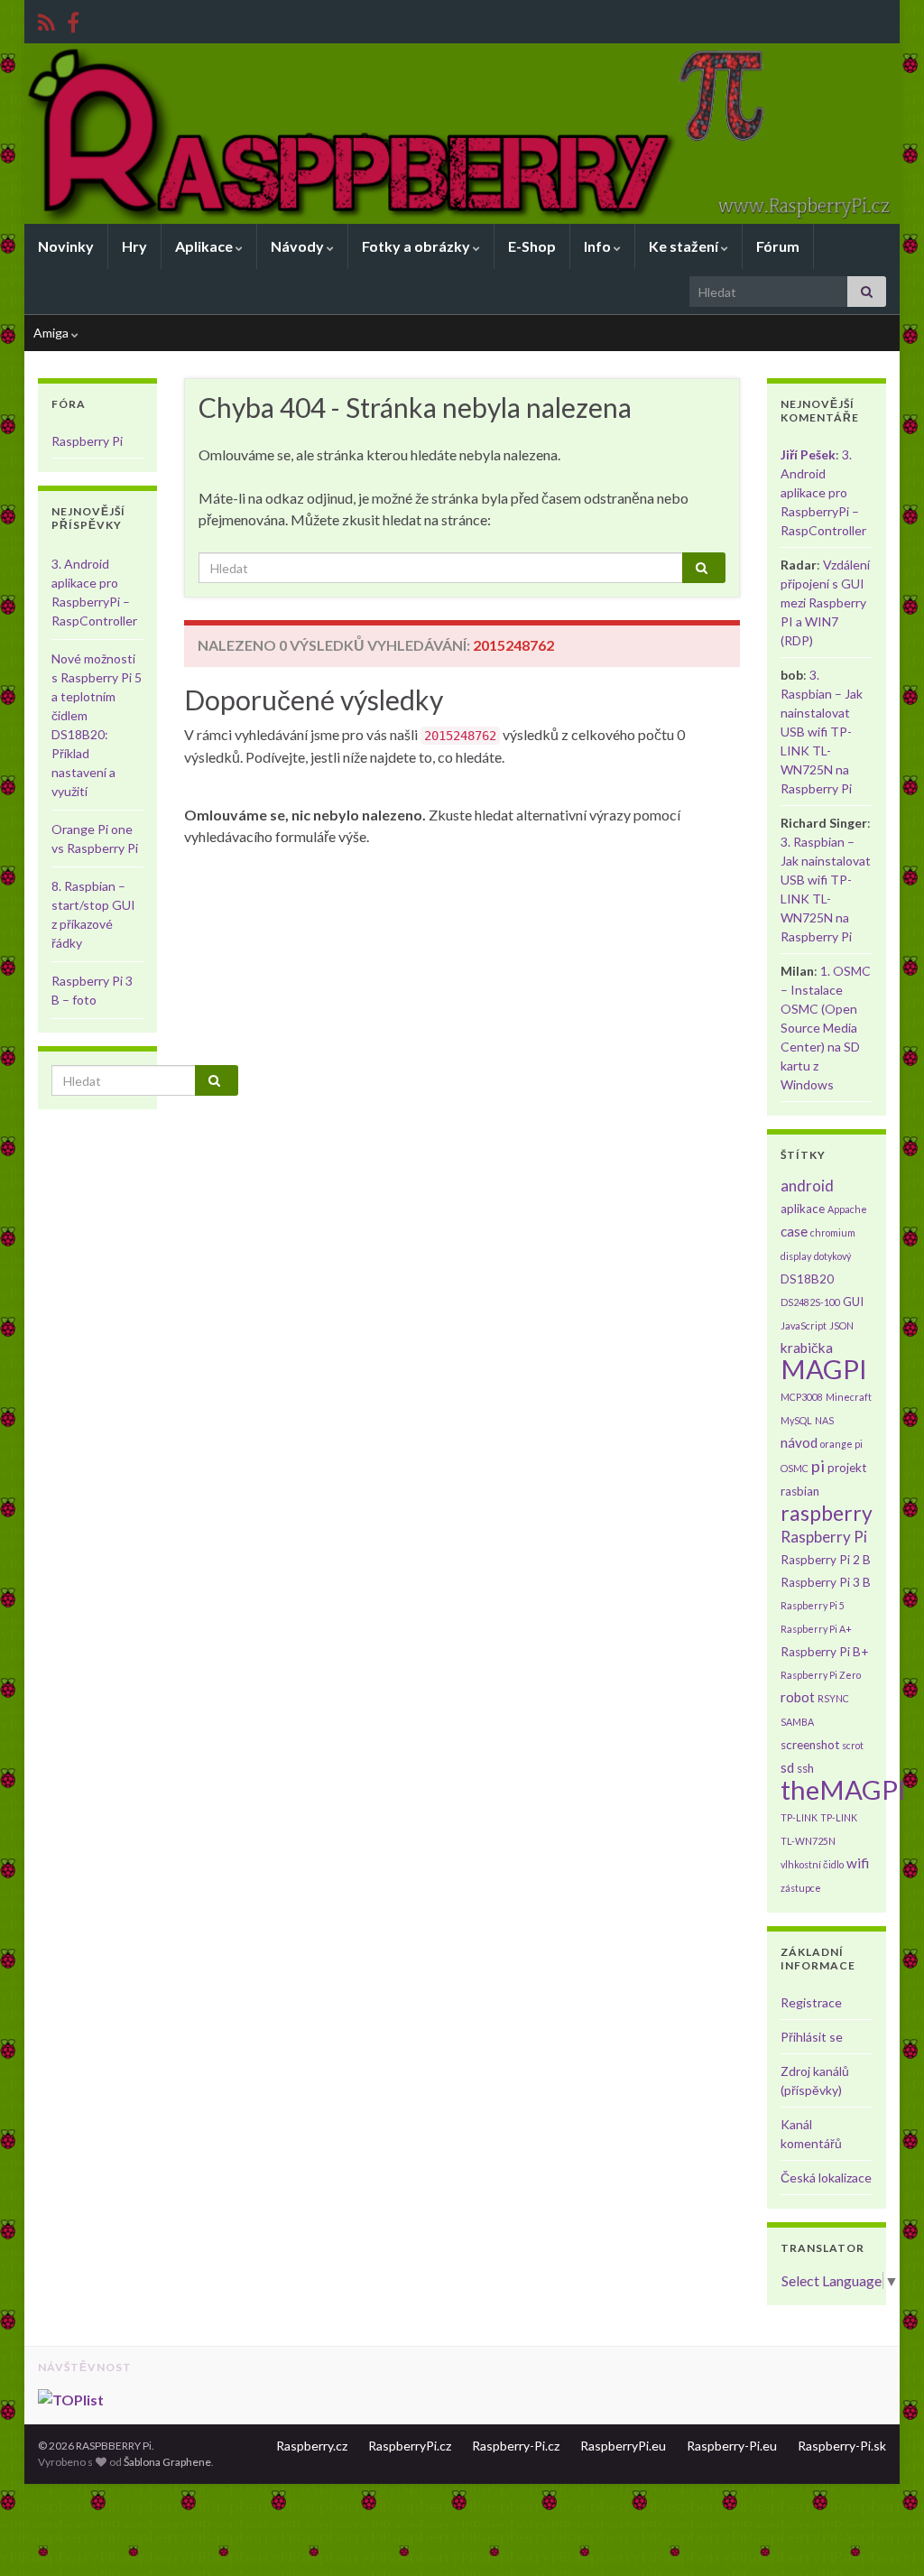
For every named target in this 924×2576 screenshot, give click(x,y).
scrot (853, 1745)
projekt (847, 1468)
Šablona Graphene (167, 2462)
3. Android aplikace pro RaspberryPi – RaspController (823, 492)
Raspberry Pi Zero (821, 1675)
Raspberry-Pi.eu (732, 2446)
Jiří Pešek (808, 454)
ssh (805, 1768)
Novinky (66, 246)
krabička (807, 1348)
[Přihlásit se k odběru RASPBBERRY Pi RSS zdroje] (46, 19)
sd (787, 1767)
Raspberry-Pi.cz (516, 2446)
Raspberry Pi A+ (816, 1629)
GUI (853, 1302)
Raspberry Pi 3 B (826, 1582)
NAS (824, 1420)
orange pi (841, 1444)
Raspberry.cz (312, 2446)
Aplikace (205, 246)
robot (798, 1697)
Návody (299, 246)
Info (599, 246)
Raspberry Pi (87, 441)
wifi (858, 1863)
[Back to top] (883, 2535)
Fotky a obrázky (417, 246)
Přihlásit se (812, 2037)
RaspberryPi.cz (410, 2446)
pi (818, 1466)
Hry (134, 246)
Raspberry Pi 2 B (826, 1560)
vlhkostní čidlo (812, 1864)
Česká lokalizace (826, 2178)
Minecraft (849, 1397)
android (807, 1186)
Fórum (778, 246)
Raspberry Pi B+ (824, 1652)
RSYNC (833, 1698)
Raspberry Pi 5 (813, 1605)
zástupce (801, 1888)
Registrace (811, 2002)
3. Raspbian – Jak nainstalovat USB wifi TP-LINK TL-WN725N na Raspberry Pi (822, 732)
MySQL (796, 1420)
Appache (847, 1209)
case (794, 1231)
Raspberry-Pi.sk (842, 2446)
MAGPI (824, 1369)
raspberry (827, 1513)
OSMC (795, 1468)
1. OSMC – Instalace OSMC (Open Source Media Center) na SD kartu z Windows (826, 1028)
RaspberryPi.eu (623, 2446)
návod (799, 1442)
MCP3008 (802, 1397)
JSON (841, 1325)
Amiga (52, 333)
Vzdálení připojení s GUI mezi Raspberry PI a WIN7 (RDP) (825, 602)
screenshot (810, 1745)
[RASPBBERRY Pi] (73, 19)
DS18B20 (807, 1279)
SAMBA (797, 1722)
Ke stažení (685, 246)
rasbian (800, 1491)
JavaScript (804, 1325)
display (796, 1256)
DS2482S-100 (810, 1302)
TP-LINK (799, 1817)
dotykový (832, 1256)
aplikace (803, 1209)
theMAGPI (843, 1789)
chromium (833, 1232)
